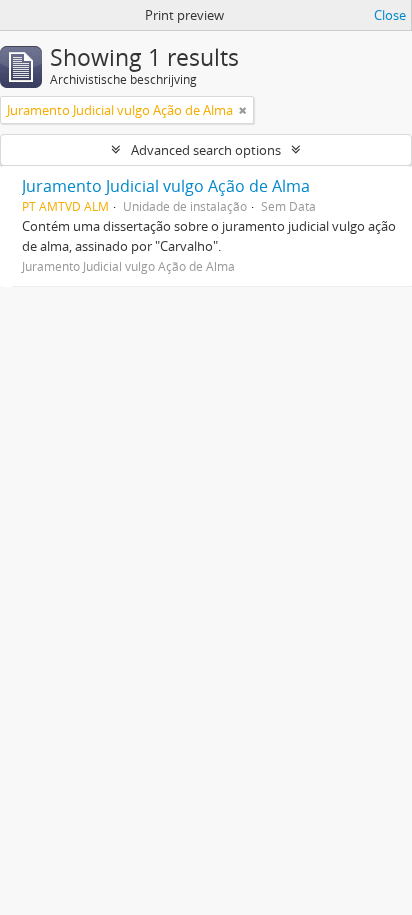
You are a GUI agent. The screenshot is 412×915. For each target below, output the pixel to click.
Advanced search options (206, 150)
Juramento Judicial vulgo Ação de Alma (166, 186)
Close (390, 15)
